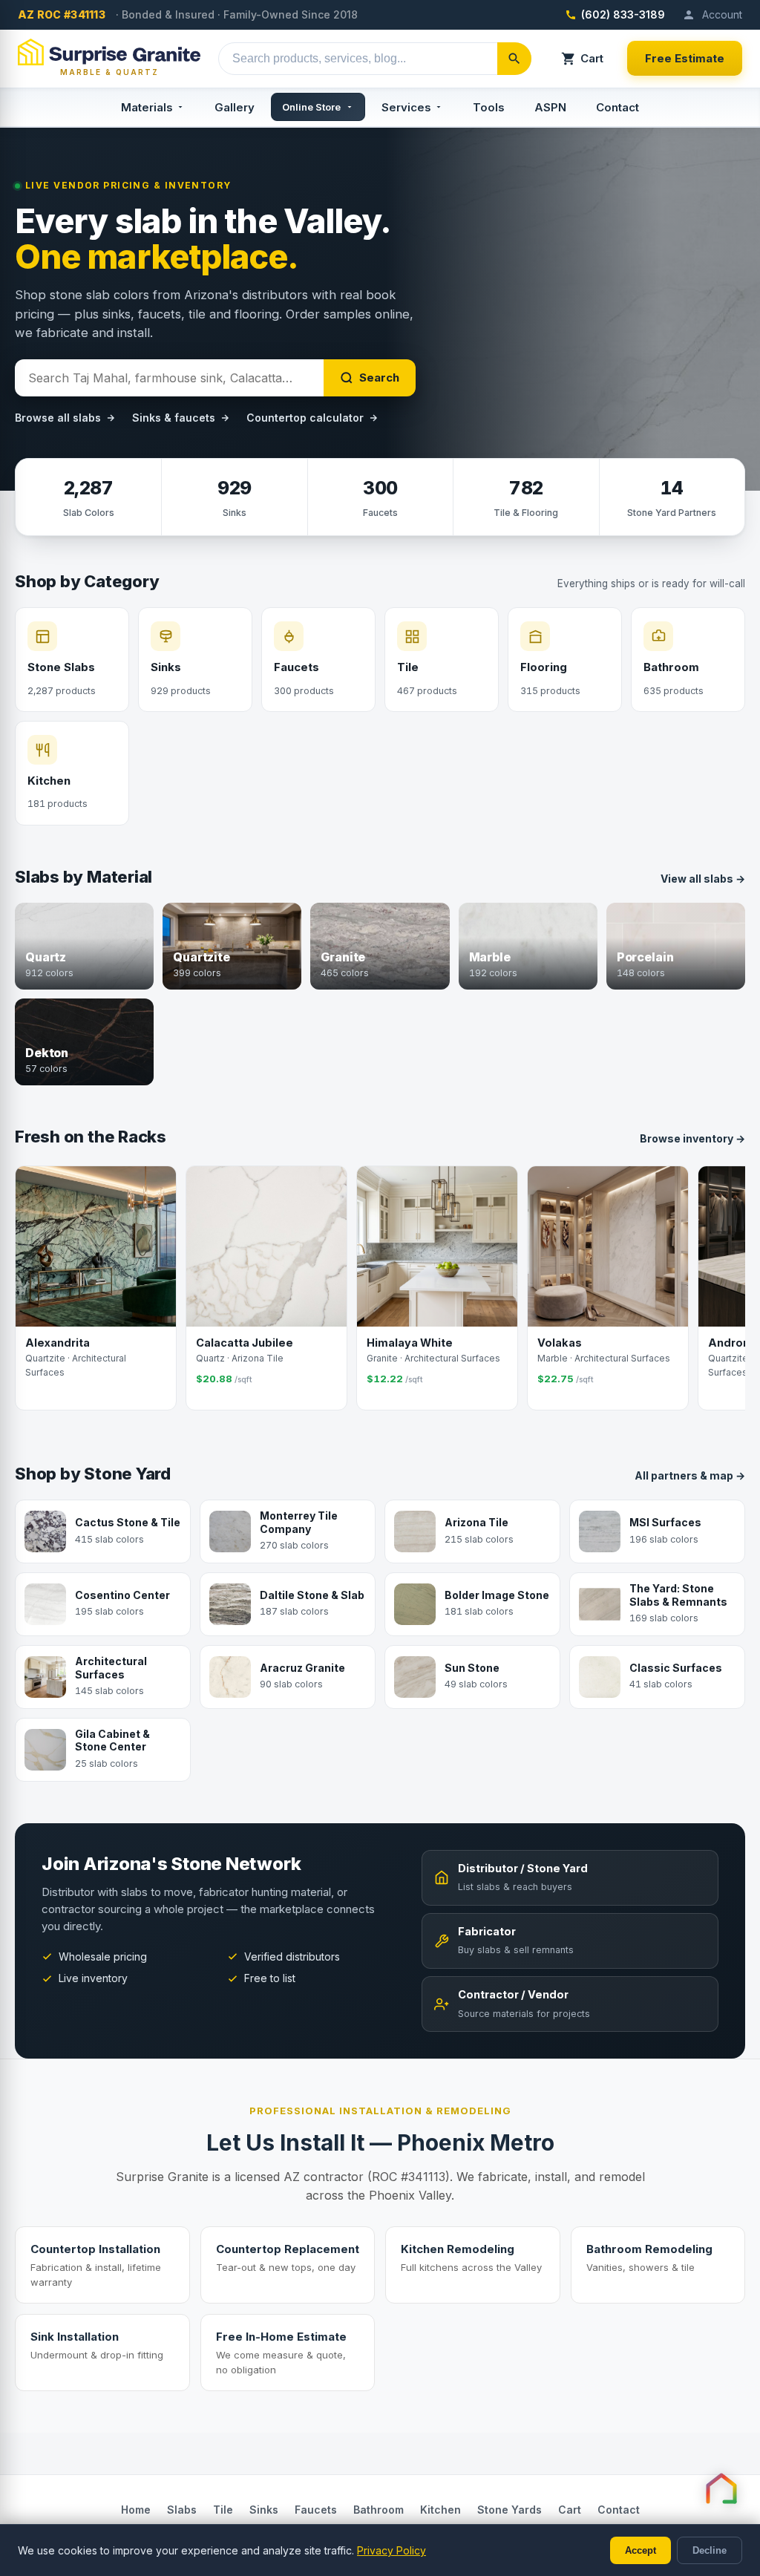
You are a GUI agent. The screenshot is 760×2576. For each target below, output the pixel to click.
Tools (489, 107)
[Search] (514, 59)
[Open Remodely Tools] (721, 2488)
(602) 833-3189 (623, 14)
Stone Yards (510, 2510)
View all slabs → (703, 879)
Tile (223, 2510)
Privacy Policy (392, 2550)
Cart (592, 58)
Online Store (311, 107)
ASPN (550, 107)
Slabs (182, 2510)
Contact (617, 107)
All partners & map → (690, 1475)
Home (136, 2510)
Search (379, 377)
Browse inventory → (692, 1138)
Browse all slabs (58, 418)
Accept (641, 2550)
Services (406, 107)
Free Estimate (685, 58)
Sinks (264, 2510)
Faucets (316, 2510)
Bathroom (379, 2510)
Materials (147, 107)
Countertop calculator (305, 418)
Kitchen (440, 2510)
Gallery (235, 107)
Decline (710, 2550)
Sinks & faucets (174, 418)
